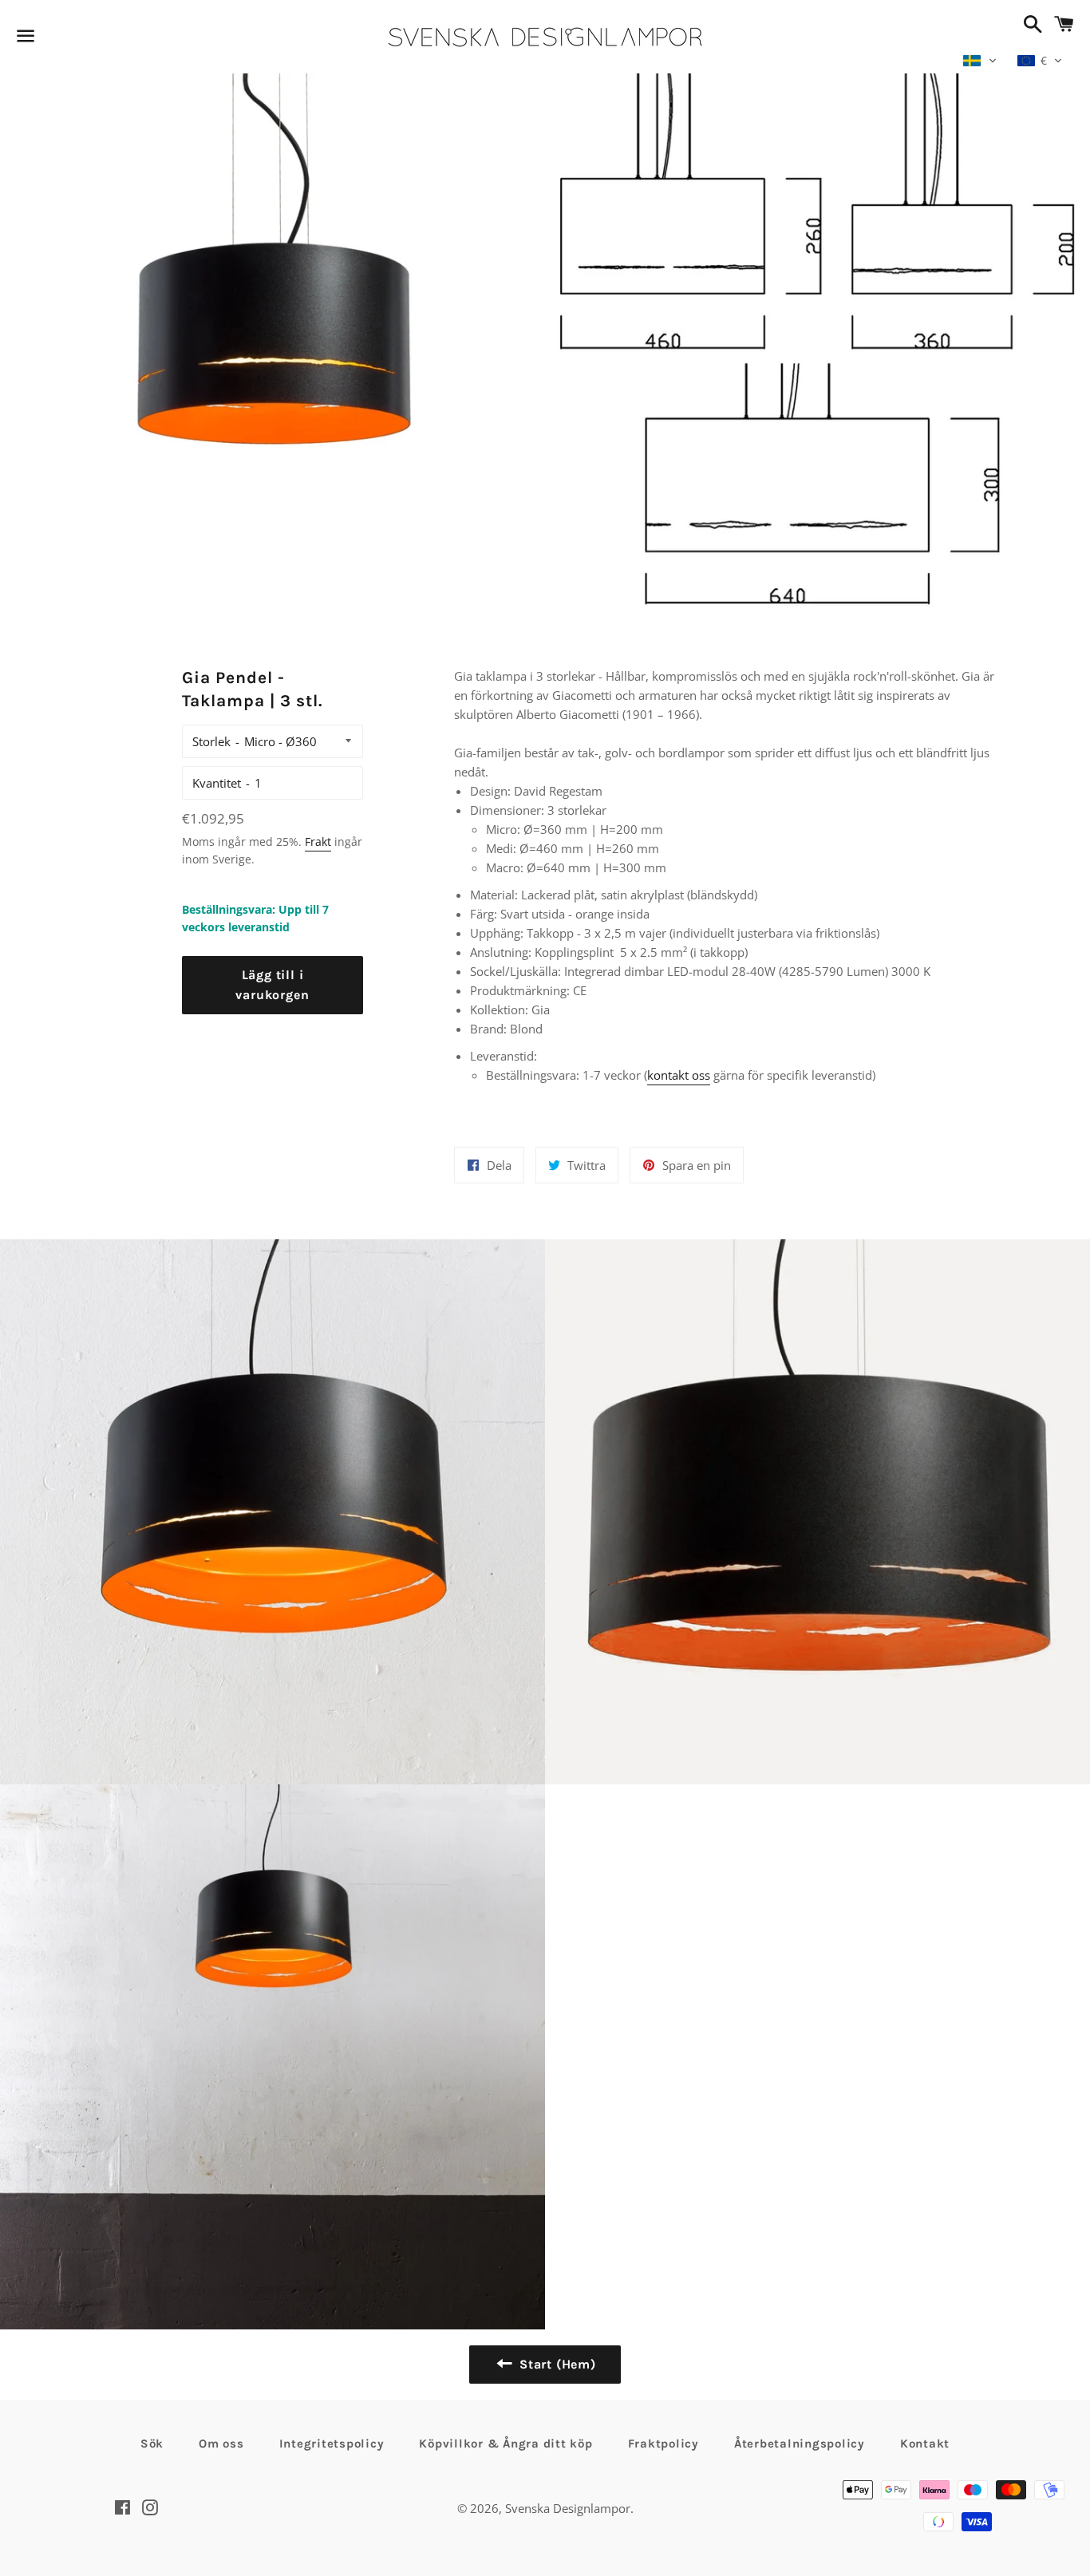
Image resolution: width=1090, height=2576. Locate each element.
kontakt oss (679, 1075)
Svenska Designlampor (568, 2508)
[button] (980, 61)
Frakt (318, 842)
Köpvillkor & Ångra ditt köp (506, 2444)
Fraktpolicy (663, 2444)
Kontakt (925, 2444)
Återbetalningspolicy (800, 2444)
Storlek (211, 741)
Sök (152, 2444)
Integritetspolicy (332, 2444)
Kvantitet (217, 783)
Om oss (221, 2444)
